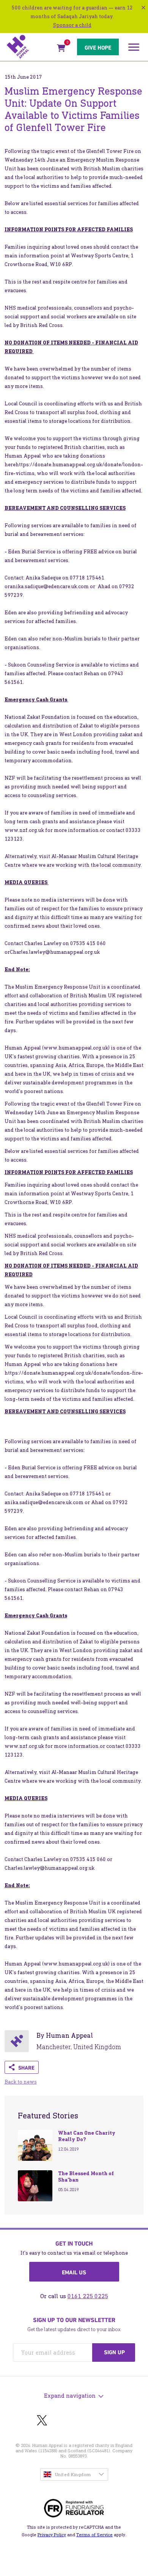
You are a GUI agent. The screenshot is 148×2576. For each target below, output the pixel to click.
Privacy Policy (52, 2535)
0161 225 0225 (88, 2296)
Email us (74, 2272)
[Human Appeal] (29, 47)
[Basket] (61, 49)
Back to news (21, 2082)
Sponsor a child (72, 25)
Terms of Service (94, 2535)
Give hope (98, 48)
